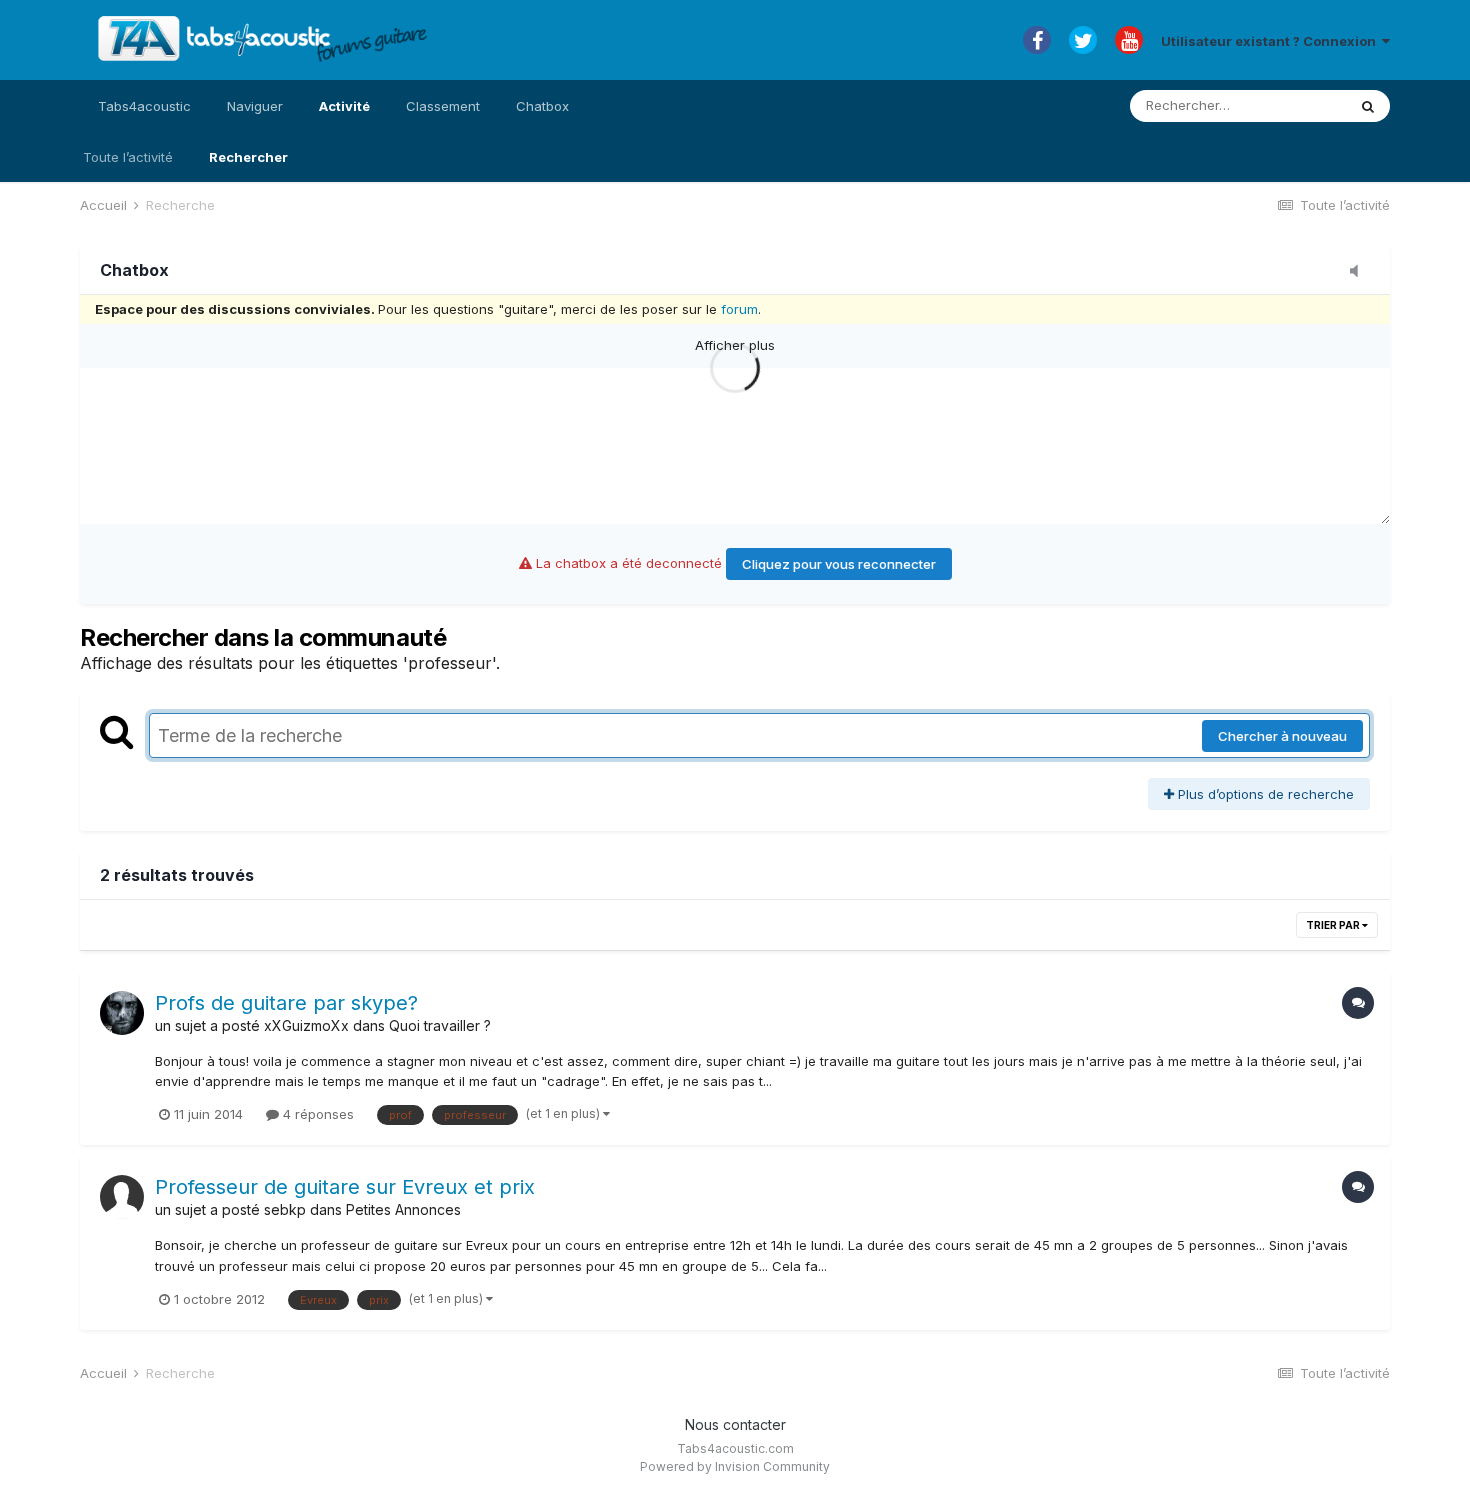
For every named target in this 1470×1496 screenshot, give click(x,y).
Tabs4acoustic (144, 106)
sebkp (285, 1209)
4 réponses (316, 1114)
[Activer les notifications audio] (1360, 272)
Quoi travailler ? (440, 1025)
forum (739, 309)
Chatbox (542, 106)
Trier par (1334, 925)
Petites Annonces (403, 1209)
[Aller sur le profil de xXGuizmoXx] (122, 1013)
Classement (443, 106)
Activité (344, 106)
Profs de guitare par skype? (286, 1003)
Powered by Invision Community (735, 1466)
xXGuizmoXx (306, 1025)
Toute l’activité (128, 157)
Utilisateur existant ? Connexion (1271, 41)
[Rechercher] (1368, 106)
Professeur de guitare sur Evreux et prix (345, 1187)
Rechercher (248, 157)
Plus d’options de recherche (1264, 794)
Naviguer (255, 106)
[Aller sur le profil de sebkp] (122, 1197)
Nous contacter (735, 1424)
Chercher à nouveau (1282, 736)
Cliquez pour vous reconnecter (839, 564)
